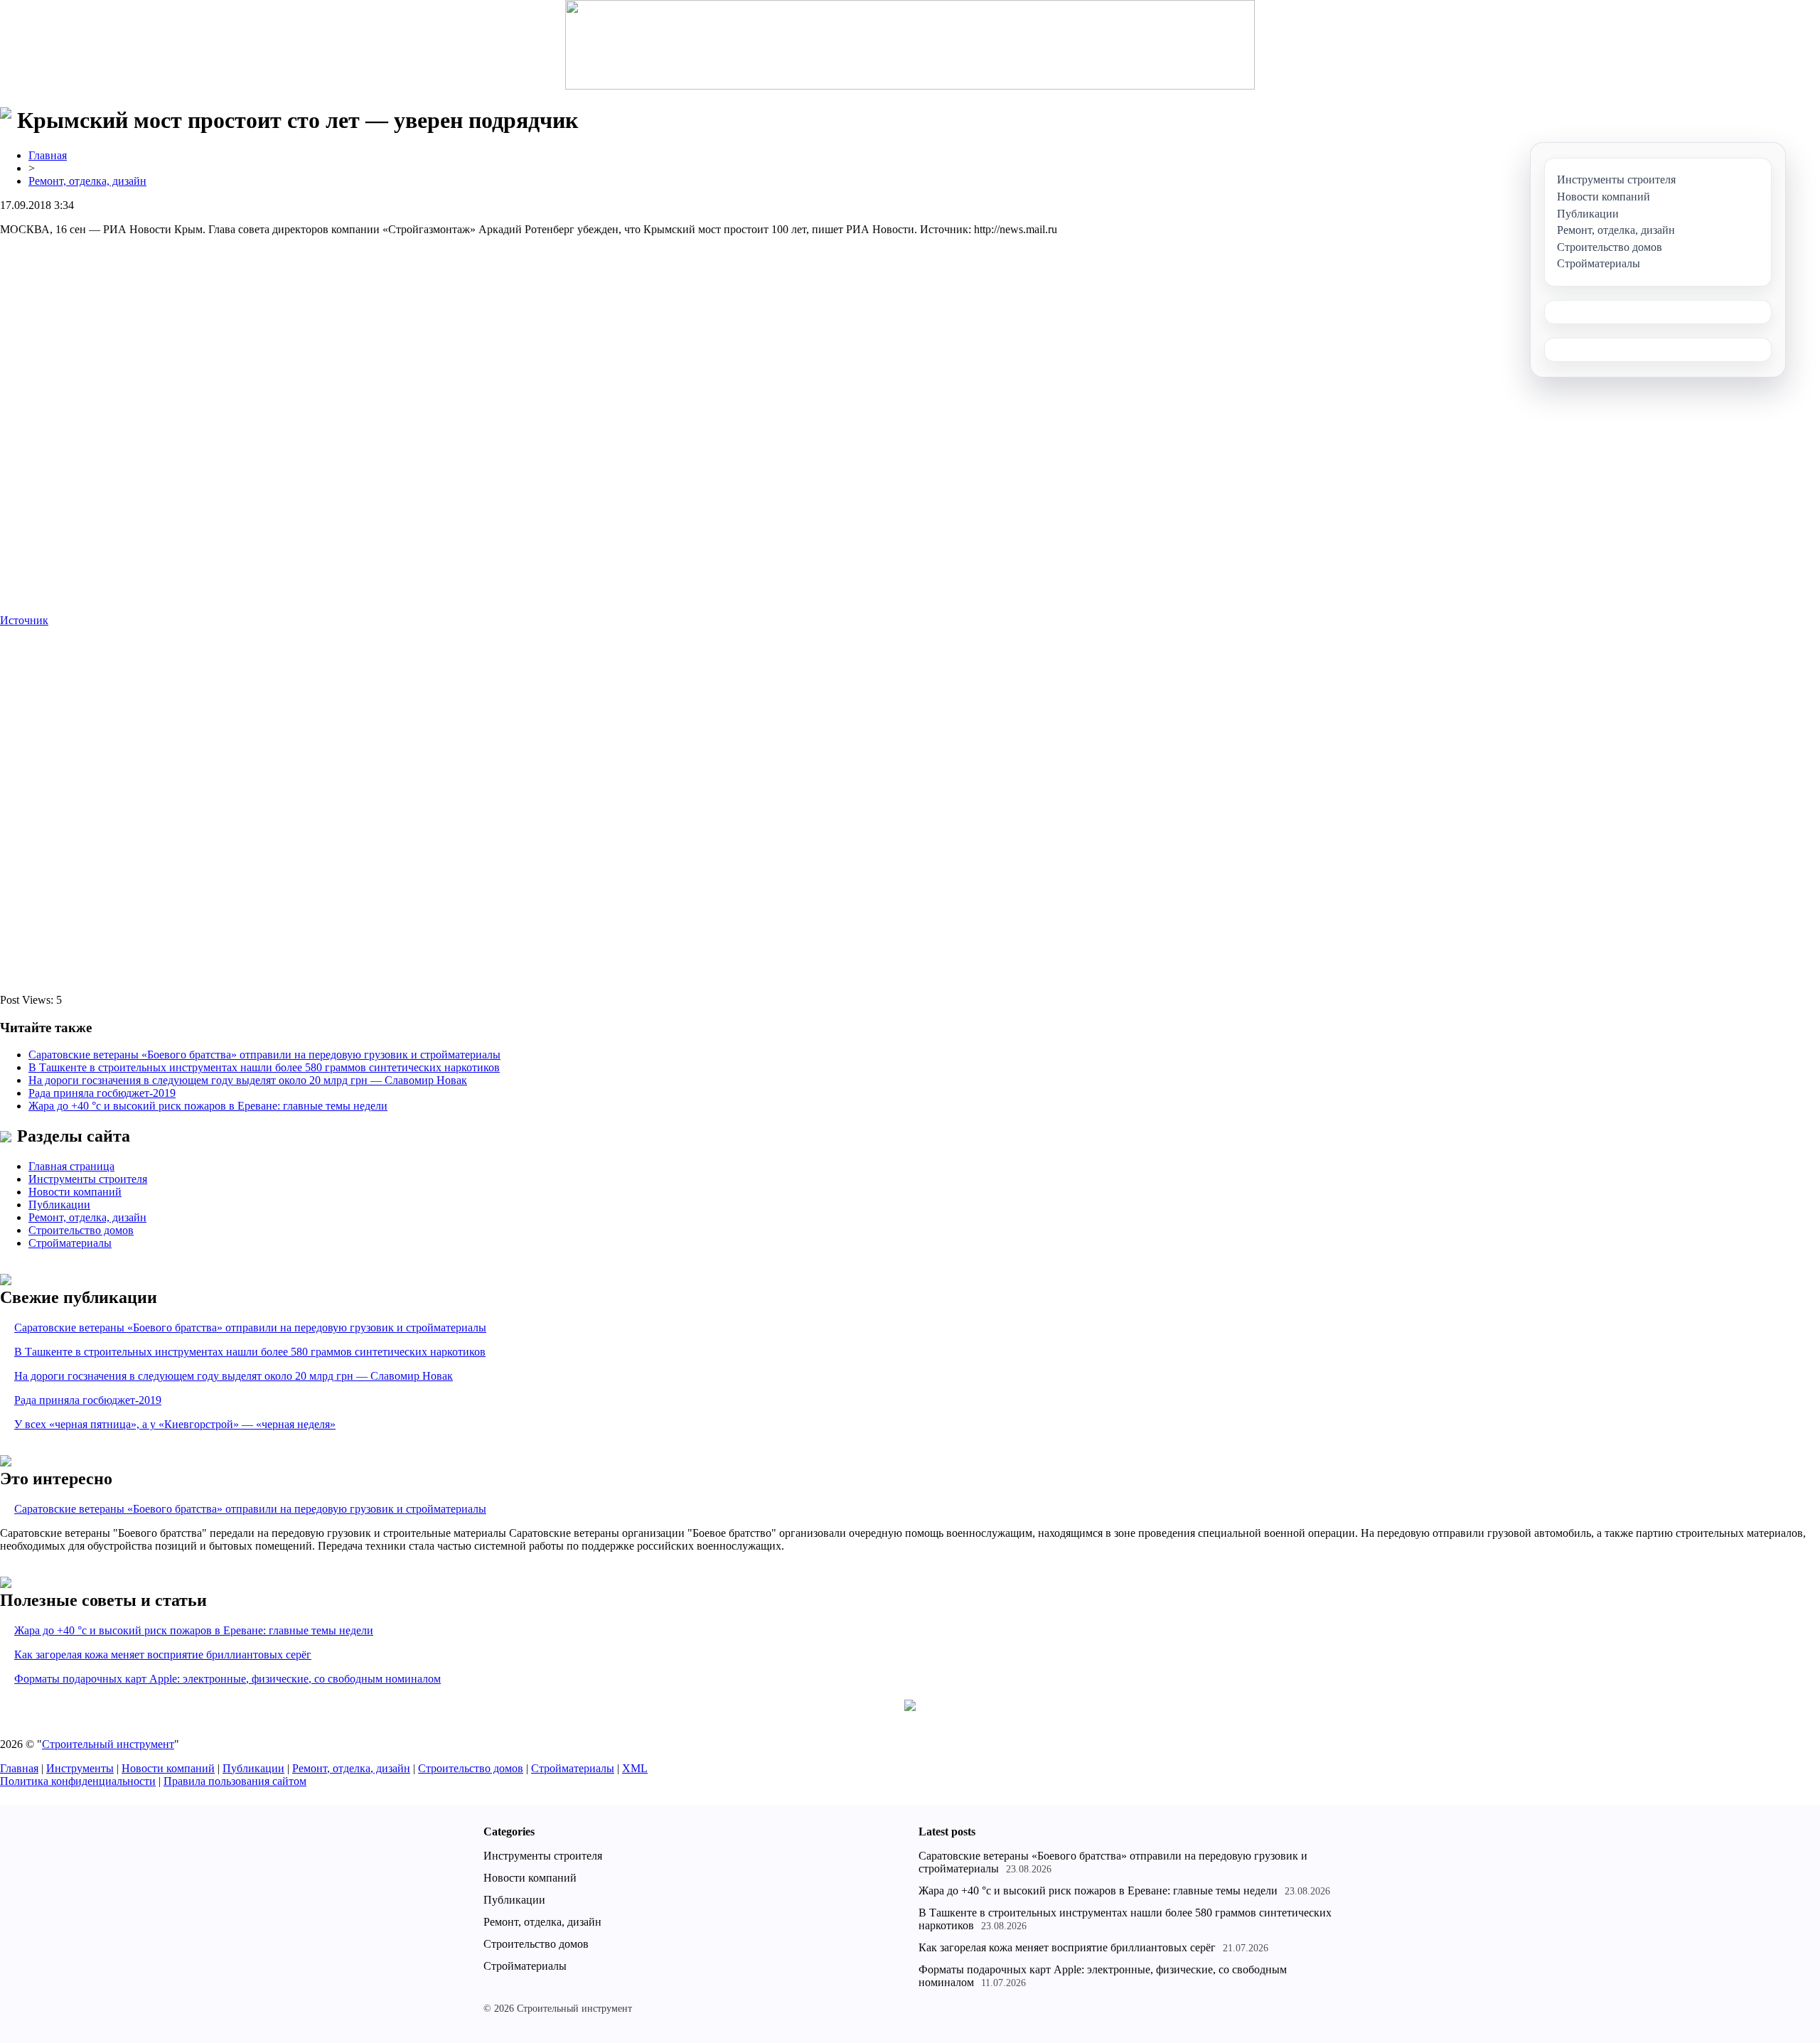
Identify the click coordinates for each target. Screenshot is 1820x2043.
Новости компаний (75, 1192)
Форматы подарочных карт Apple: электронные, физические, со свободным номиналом (227, 1679)
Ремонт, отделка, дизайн (87, 181)
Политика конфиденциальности (78, 1781)
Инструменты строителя (88, 1179)
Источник (24, 620)
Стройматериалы (70, 1243)
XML (635, 1768)
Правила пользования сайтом (235, 1781)
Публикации (59, 1205)
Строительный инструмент (108, 1744)
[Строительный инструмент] (910, 46)
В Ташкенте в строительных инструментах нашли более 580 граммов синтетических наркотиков (264, 1067)
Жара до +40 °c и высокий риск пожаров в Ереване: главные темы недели (208, 1106)
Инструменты (80, 1768)
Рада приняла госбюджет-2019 (102, 1093)
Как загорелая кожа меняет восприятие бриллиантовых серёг (163, 1655)
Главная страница (71, 1166)
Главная (48, 155)
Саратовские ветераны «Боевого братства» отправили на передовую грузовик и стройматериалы (264, 1055)
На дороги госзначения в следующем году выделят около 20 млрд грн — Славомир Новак (248, 1080)
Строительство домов (81, 1230)
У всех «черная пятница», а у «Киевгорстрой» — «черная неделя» (175, 1424)
